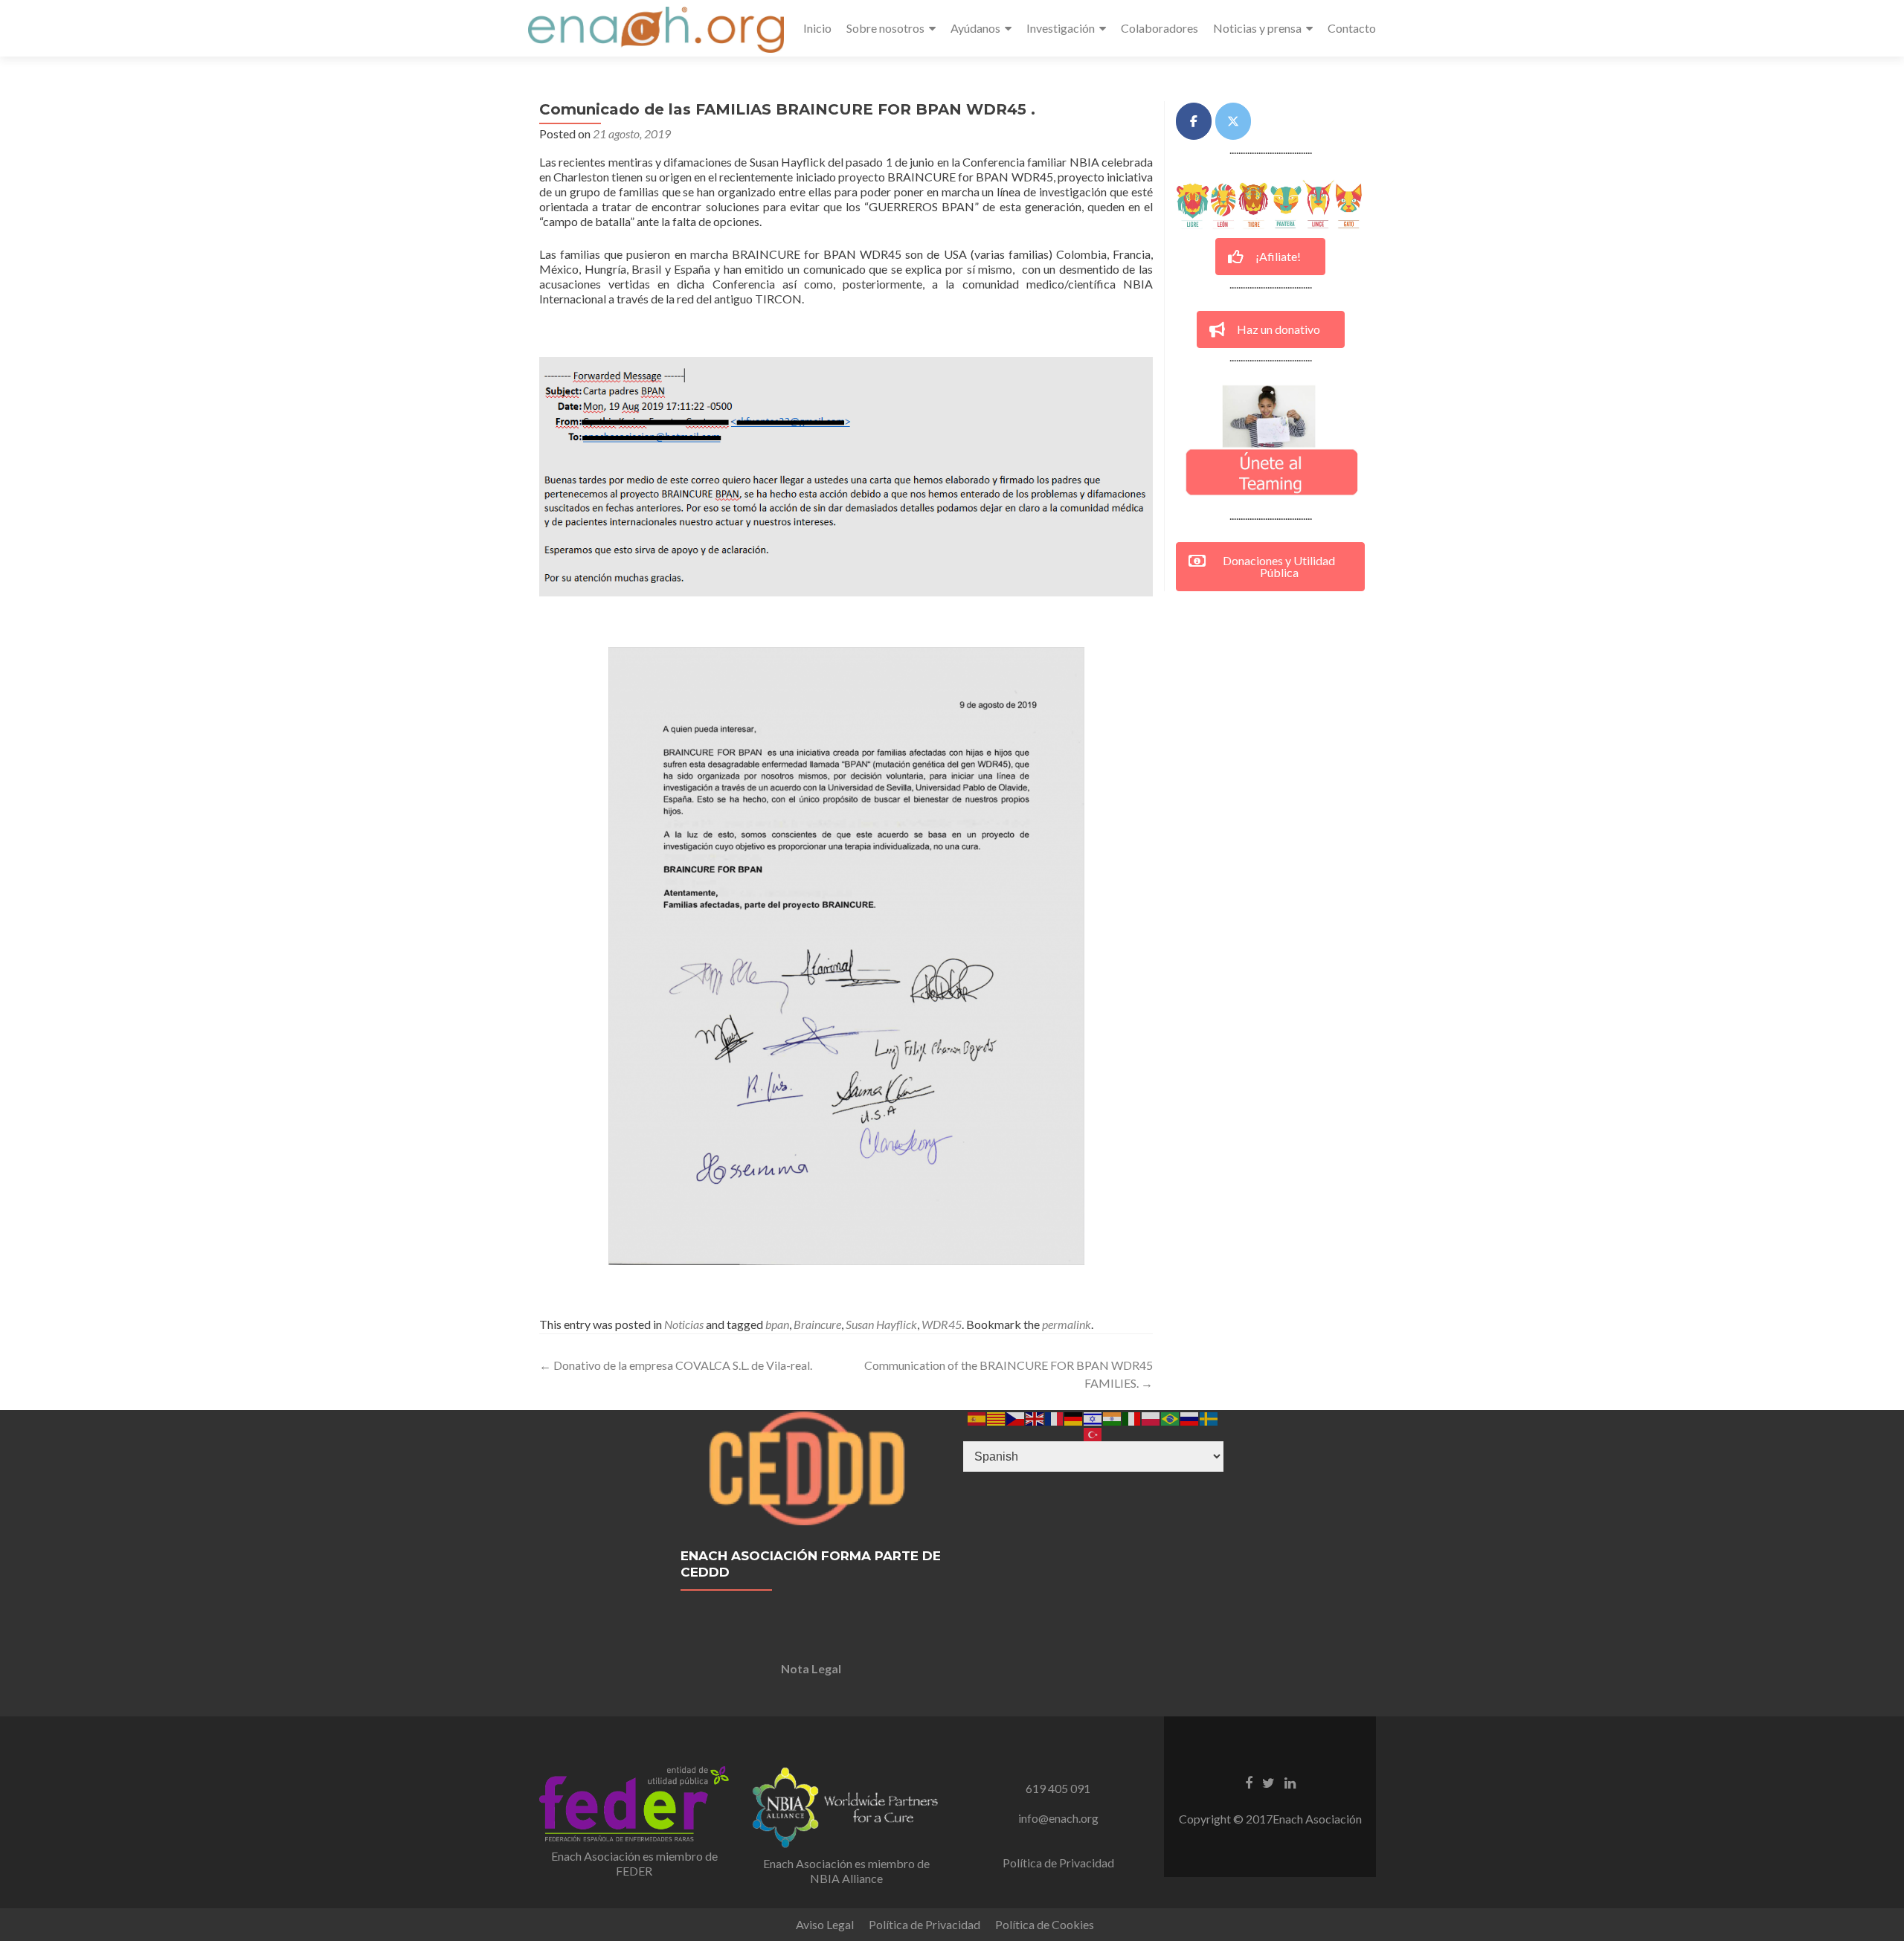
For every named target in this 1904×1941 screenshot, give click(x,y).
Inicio (817, 28)
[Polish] (1151, 1417)
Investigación (1061, 28)
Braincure (817, 1324)
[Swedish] (1209, 1417)
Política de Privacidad (1058, 1863)
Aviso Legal (825, 1924)
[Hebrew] (1093, 1417)
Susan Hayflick (881, 1324)
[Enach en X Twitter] (1233, 121)
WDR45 (942, 1324)
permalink (1067, 1324)
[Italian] (1132, 1417)
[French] (1055, 1417)
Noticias (684, 1324)
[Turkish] (1093, 1433)
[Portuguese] (1171, 1417)
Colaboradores (1160, 28)
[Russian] (1190, 1417)
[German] (1074, 1417)
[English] (1035, 1417)
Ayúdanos (975, 28)
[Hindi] (1113, 1417)
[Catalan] (997, 1417)
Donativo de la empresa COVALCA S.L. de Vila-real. (676, 1365)
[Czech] (1016, 1417)
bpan (777, 1324)
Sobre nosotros (885, 28)
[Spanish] (977, 1417)
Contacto (1352, 28)
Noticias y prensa (1257, 28)
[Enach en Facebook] (1194, 121)
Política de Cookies (1045, 1924)
